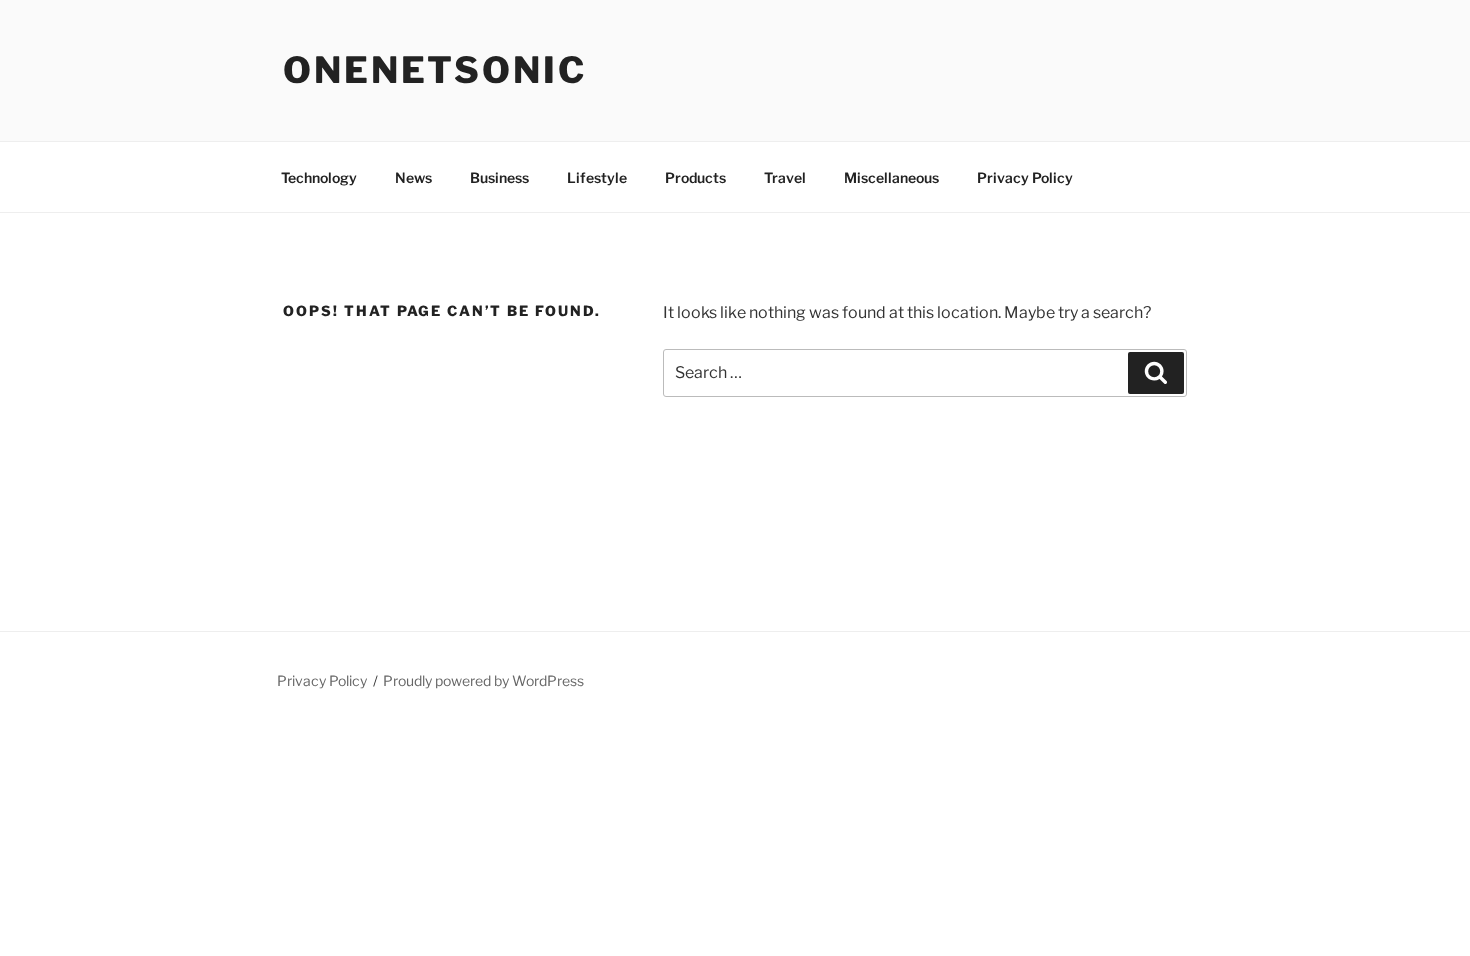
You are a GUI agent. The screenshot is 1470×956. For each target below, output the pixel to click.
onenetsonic (435, 70)
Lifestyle (597, 177)
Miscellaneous (891, 177)
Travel (785, 177)
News (413, 177)
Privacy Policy (1025, 177)
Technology (319, 177)
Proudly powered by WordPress (483, 680)
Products (695, 177)
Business (499, 177)
